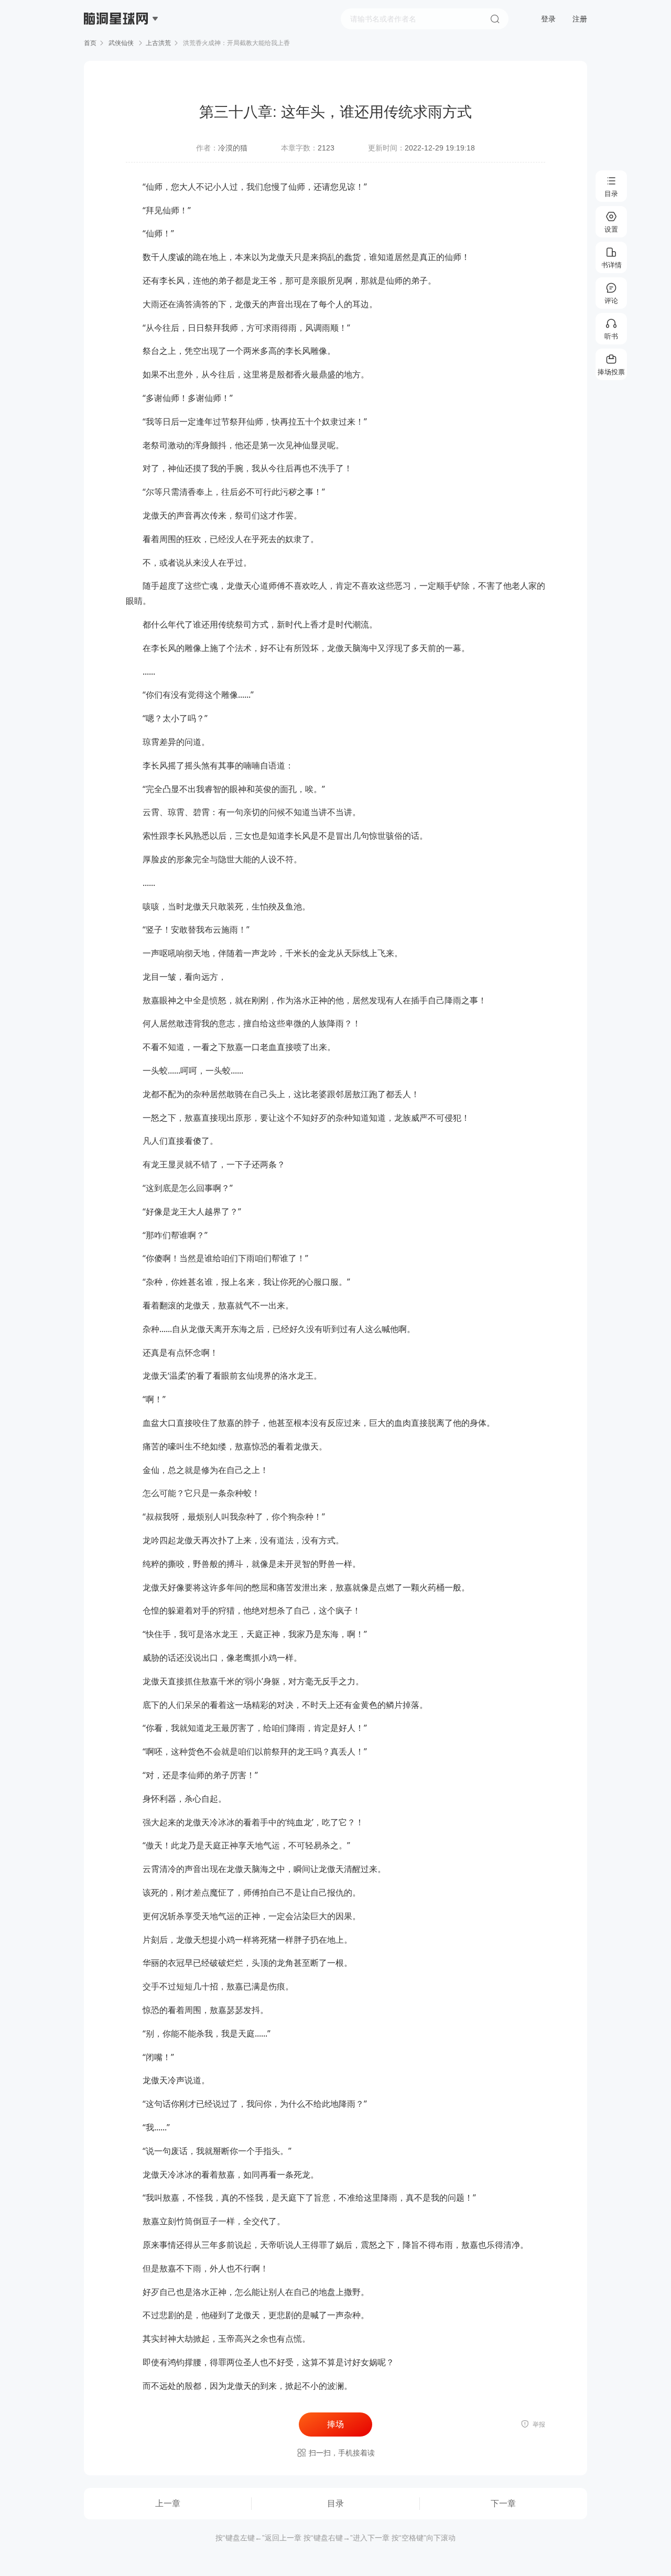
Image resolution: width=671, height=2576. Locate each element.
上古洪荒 (158, 43)
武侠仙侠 (121, 43)
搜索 (495, 19)
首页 (90, 43)
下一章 (503, 2503)
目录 (335, 2503)
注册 (580, 19)
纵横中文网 (117, 48)
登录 (548, 19)
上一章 (168, 2503)
